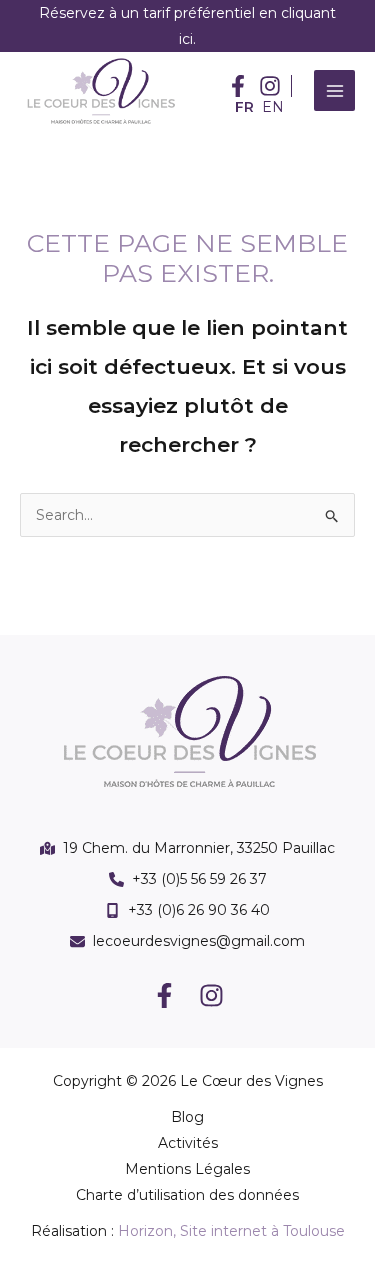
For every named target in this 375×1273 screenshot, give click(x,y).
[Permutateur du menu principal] (334, 90)
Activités (188, 1143)
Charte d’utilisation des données (187, 1195)
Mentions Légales (187, 1169)
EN (273, 107)
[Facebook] (164, 995)
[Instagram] (211, 995)
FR (244, 107)
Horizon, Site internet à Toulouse (231, 1231)
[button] (238, 86)
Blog (187, 1117)
